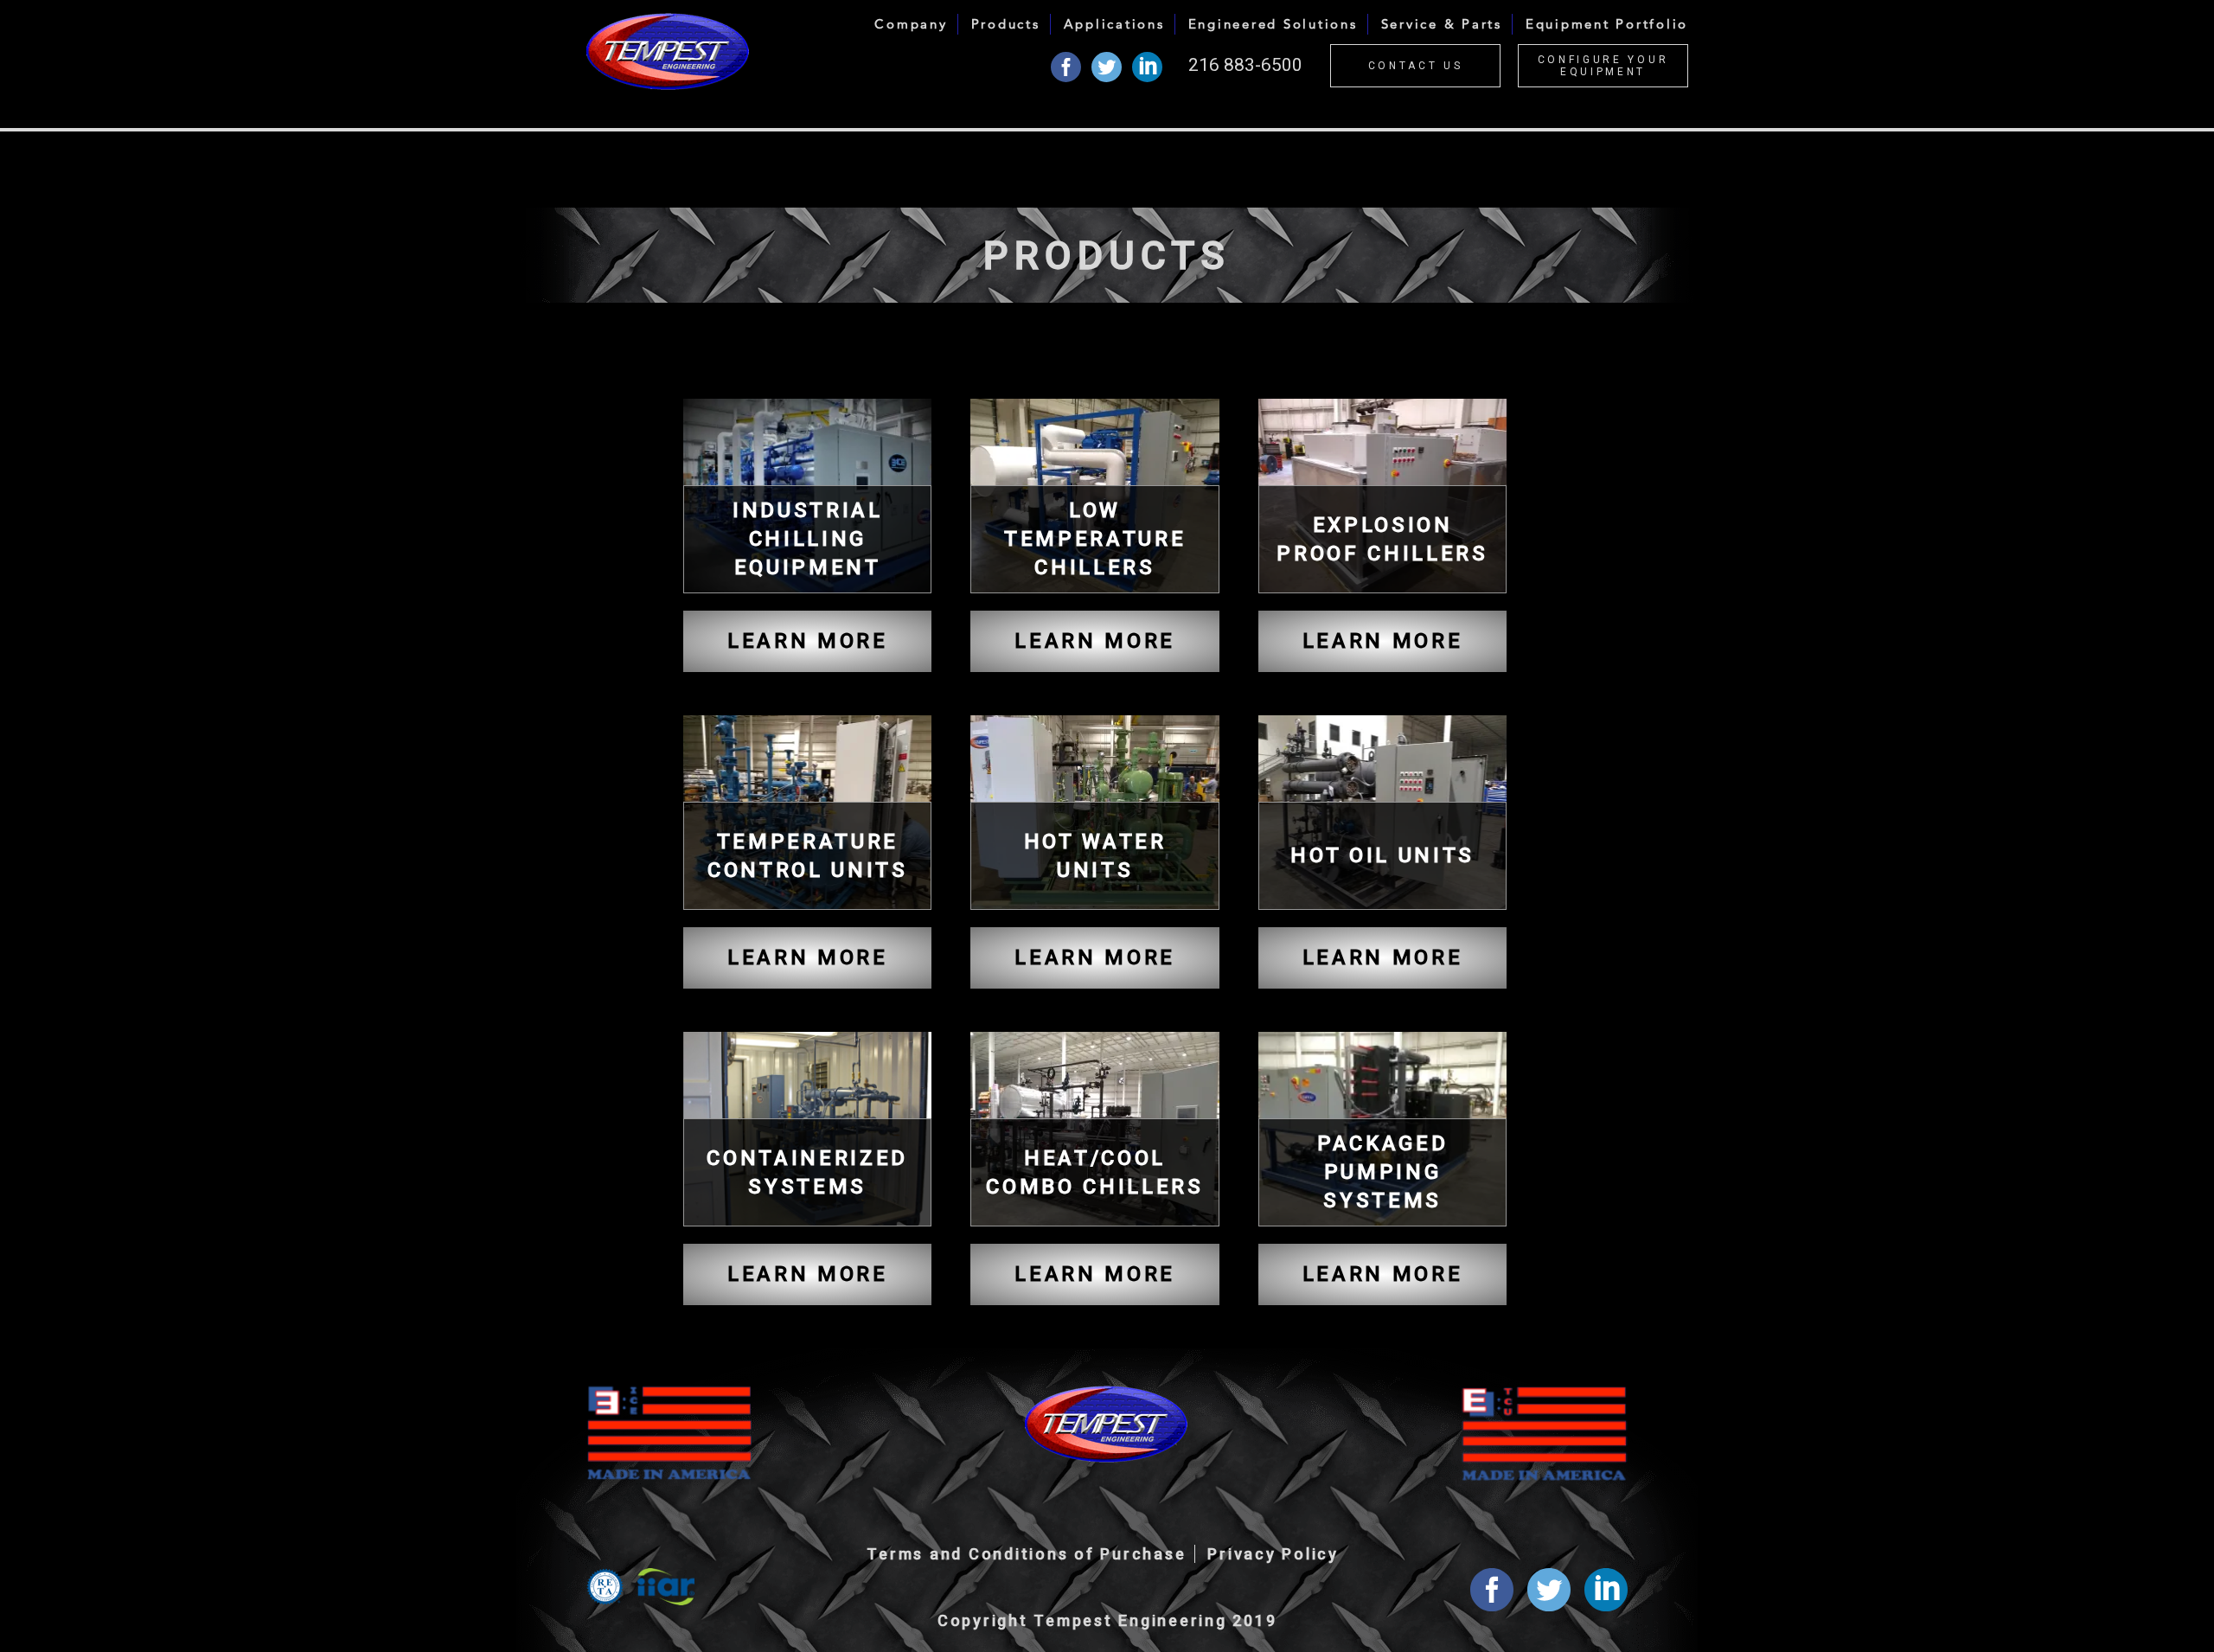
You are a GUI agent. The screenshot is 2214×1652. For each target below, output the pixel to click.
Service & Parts (1442, 24)
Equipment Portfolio (1607, 24)
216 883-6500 (1245, 65)
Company (911, 24)
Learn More (808, 641)
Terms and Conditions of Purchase (1026, 1554)
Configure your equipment (1603, 66)
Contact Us (1416, 66)
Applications (1114, 24)
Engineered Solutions (1273, 24)
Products (1006, 24)
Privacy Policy (1273, 1554)
